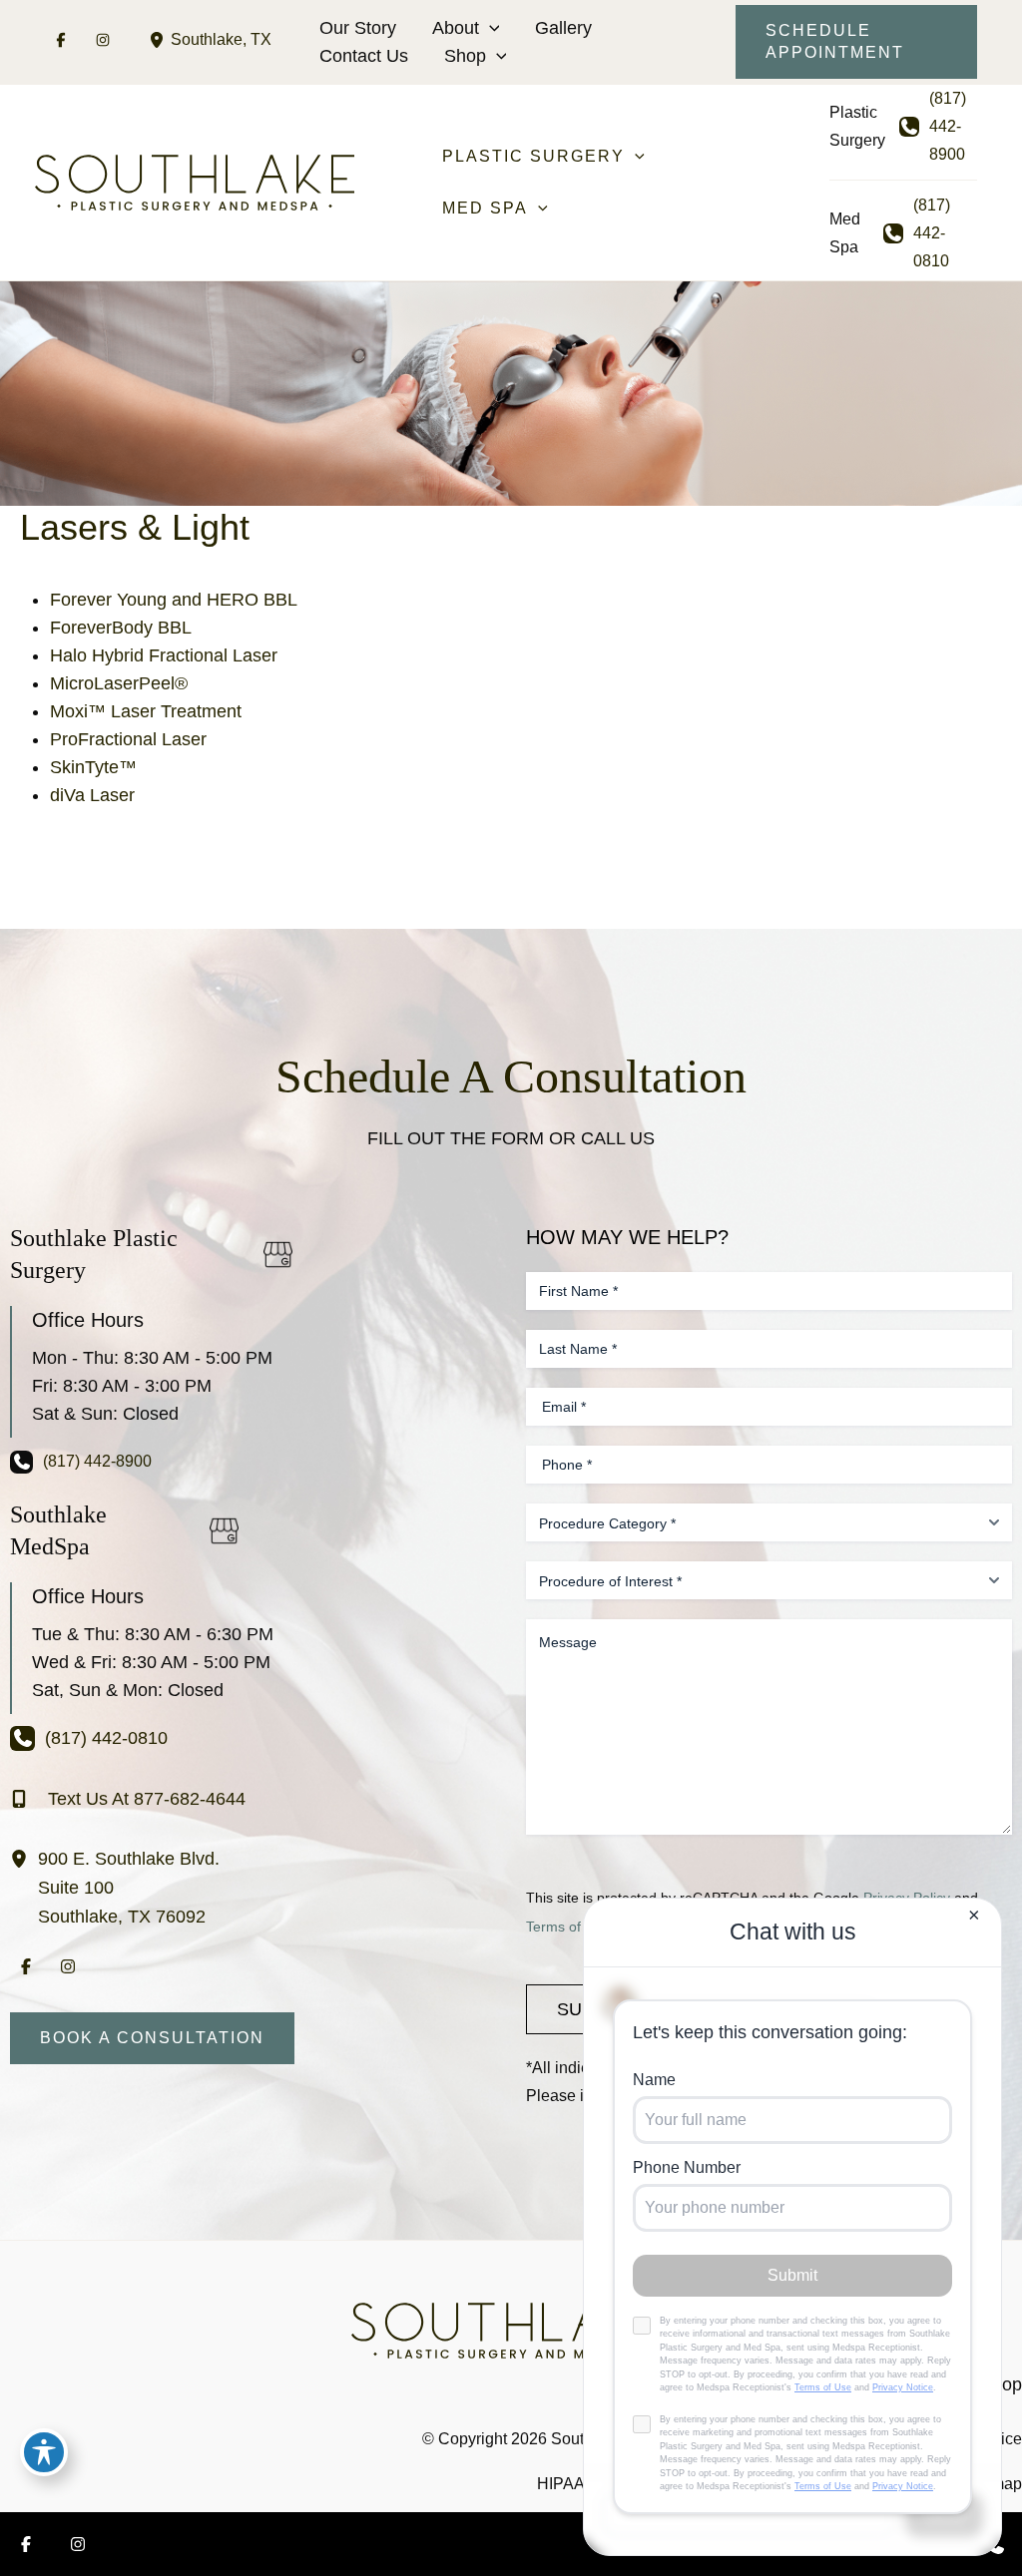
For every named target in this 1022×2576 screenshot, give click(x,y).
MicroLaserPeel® (119, 683)
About (456, 28)
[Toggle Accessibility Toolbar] (44, 2452)
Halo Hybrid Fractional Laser (164, 655)
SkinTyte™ (93, 767)
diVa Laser (92, 795)
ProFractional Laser (128, 739)
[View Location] (160, 39)
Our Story (358, 28)
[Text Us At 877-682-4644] (128, 1799)
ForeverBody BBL (121, 628)
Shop (465, 56)
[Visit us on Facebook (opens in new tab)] (61, 40)
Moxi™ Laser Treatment (146, 711)
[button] (490, 28)
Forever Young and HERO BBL (174, 600)
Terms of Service (579, 1927)
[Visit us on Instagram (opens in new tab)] (103, 40)
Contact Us (364, 56)
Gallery (563, 28)
